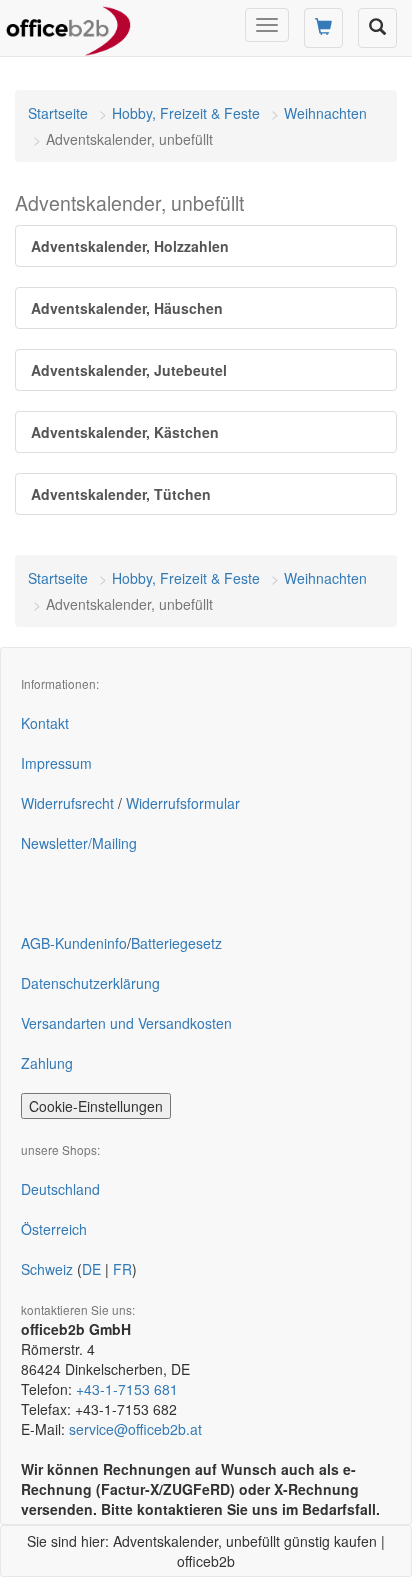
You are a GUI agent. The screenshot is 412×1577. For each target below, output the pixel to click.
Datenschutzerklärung (90, 983)
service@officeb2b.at (135, 1429)
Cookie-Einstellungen (96, 1106)
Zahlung (47, 1063)
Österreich (54, 1229)
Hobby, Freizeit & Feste (186, 113)
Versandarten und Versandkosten (126, 1023)
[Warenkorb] (323, 28)
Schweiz (47, 1269)
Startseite (58, 113)
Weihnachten (325, 113)
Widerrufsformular (183, 803)
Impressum (56, 763)
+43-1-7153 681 (127, 1389)
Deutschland (60, 1189)
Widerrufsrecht (67, 803)
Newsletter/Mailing (79, 843)
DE (91, 1269)
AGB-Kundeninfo (74, 943)
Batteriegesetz (176, 943)
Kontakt (45, 723)
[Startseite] (68, 25)
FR (122, 1269)
